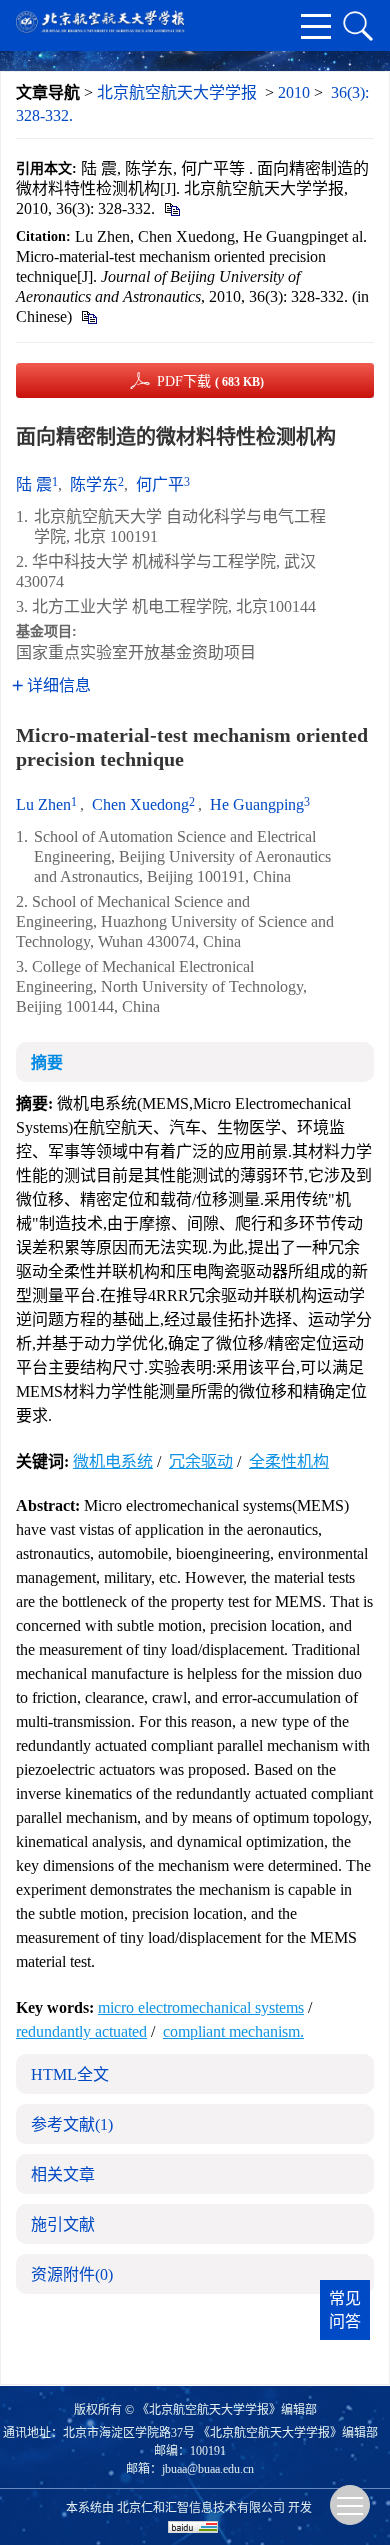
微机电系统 (113, 1461)
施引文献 (63, 2224)
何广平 (160, 484)
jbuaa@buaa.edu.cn (208, 2469)
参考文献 (72, 2124)
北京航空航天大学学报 (177, 92)
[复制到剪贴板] (171, 208)
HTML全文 (70, 2074)
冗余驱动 (201, 1461)
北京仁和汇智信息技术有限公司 (201, 2508)
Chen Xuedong (140, 804)
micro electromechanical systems (201, 2007)
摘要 (47, 1062)
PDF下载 (210, 381)
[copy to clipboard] (88, 316)
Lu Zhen (43, 804)
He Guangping (257, 804)
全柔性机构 (289, 1461)
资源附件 (72, 2274)
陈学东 (94, 484)
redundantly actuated (81, 2031)
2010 (294, 92)
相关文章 (63, 2174)
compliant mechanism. (233, 2031)
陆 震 (34, 484)
